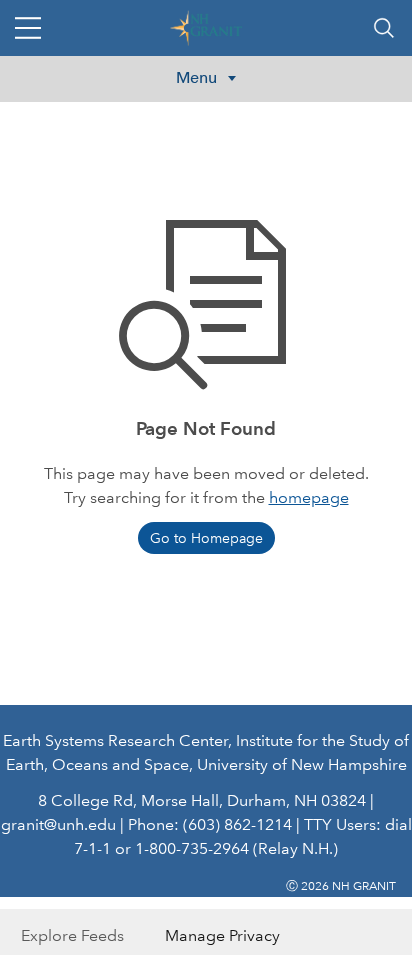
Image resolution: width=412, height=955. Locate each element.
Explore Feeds (72, 935)
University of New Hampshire (302, 764)
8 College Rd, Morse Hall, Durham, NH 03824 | (206, 800)
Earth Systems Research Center (115, 740)
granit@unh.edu (58, 824)
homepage (309, 497)
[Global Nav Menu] (28, 28)
